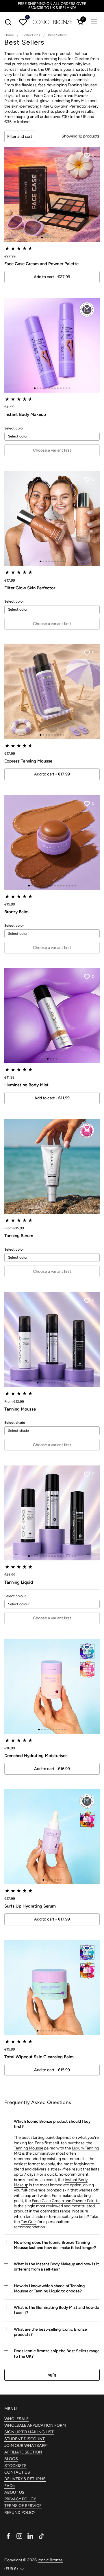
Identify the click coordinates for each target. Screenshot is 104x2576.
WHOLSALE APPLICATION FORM (35, 2425)
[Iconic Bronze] (52, 22)
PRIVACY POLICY (20, 2499)
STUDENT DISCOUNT (25, 2439)
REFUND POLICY (20, 2513)
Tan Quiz (29, 2222)
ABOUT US (14, 2492)
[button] (8, 22)
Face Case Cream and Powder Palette (66, 2201)
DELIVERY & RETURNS (25, 2479)
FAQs (10, 2486)
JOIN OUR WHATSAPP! (26, 2446)
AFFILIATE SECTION (23, 2452)
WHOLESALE (16, 2419)
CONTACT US (17, 2472)
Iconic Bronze (50, 2560)
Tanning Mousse (29, 2148)
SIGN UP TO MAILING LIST (29, 2432)
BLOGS (11, 2459)
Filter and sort (20, 136)
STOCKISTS (15, 2466)
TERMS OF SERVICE (23, 2506)
